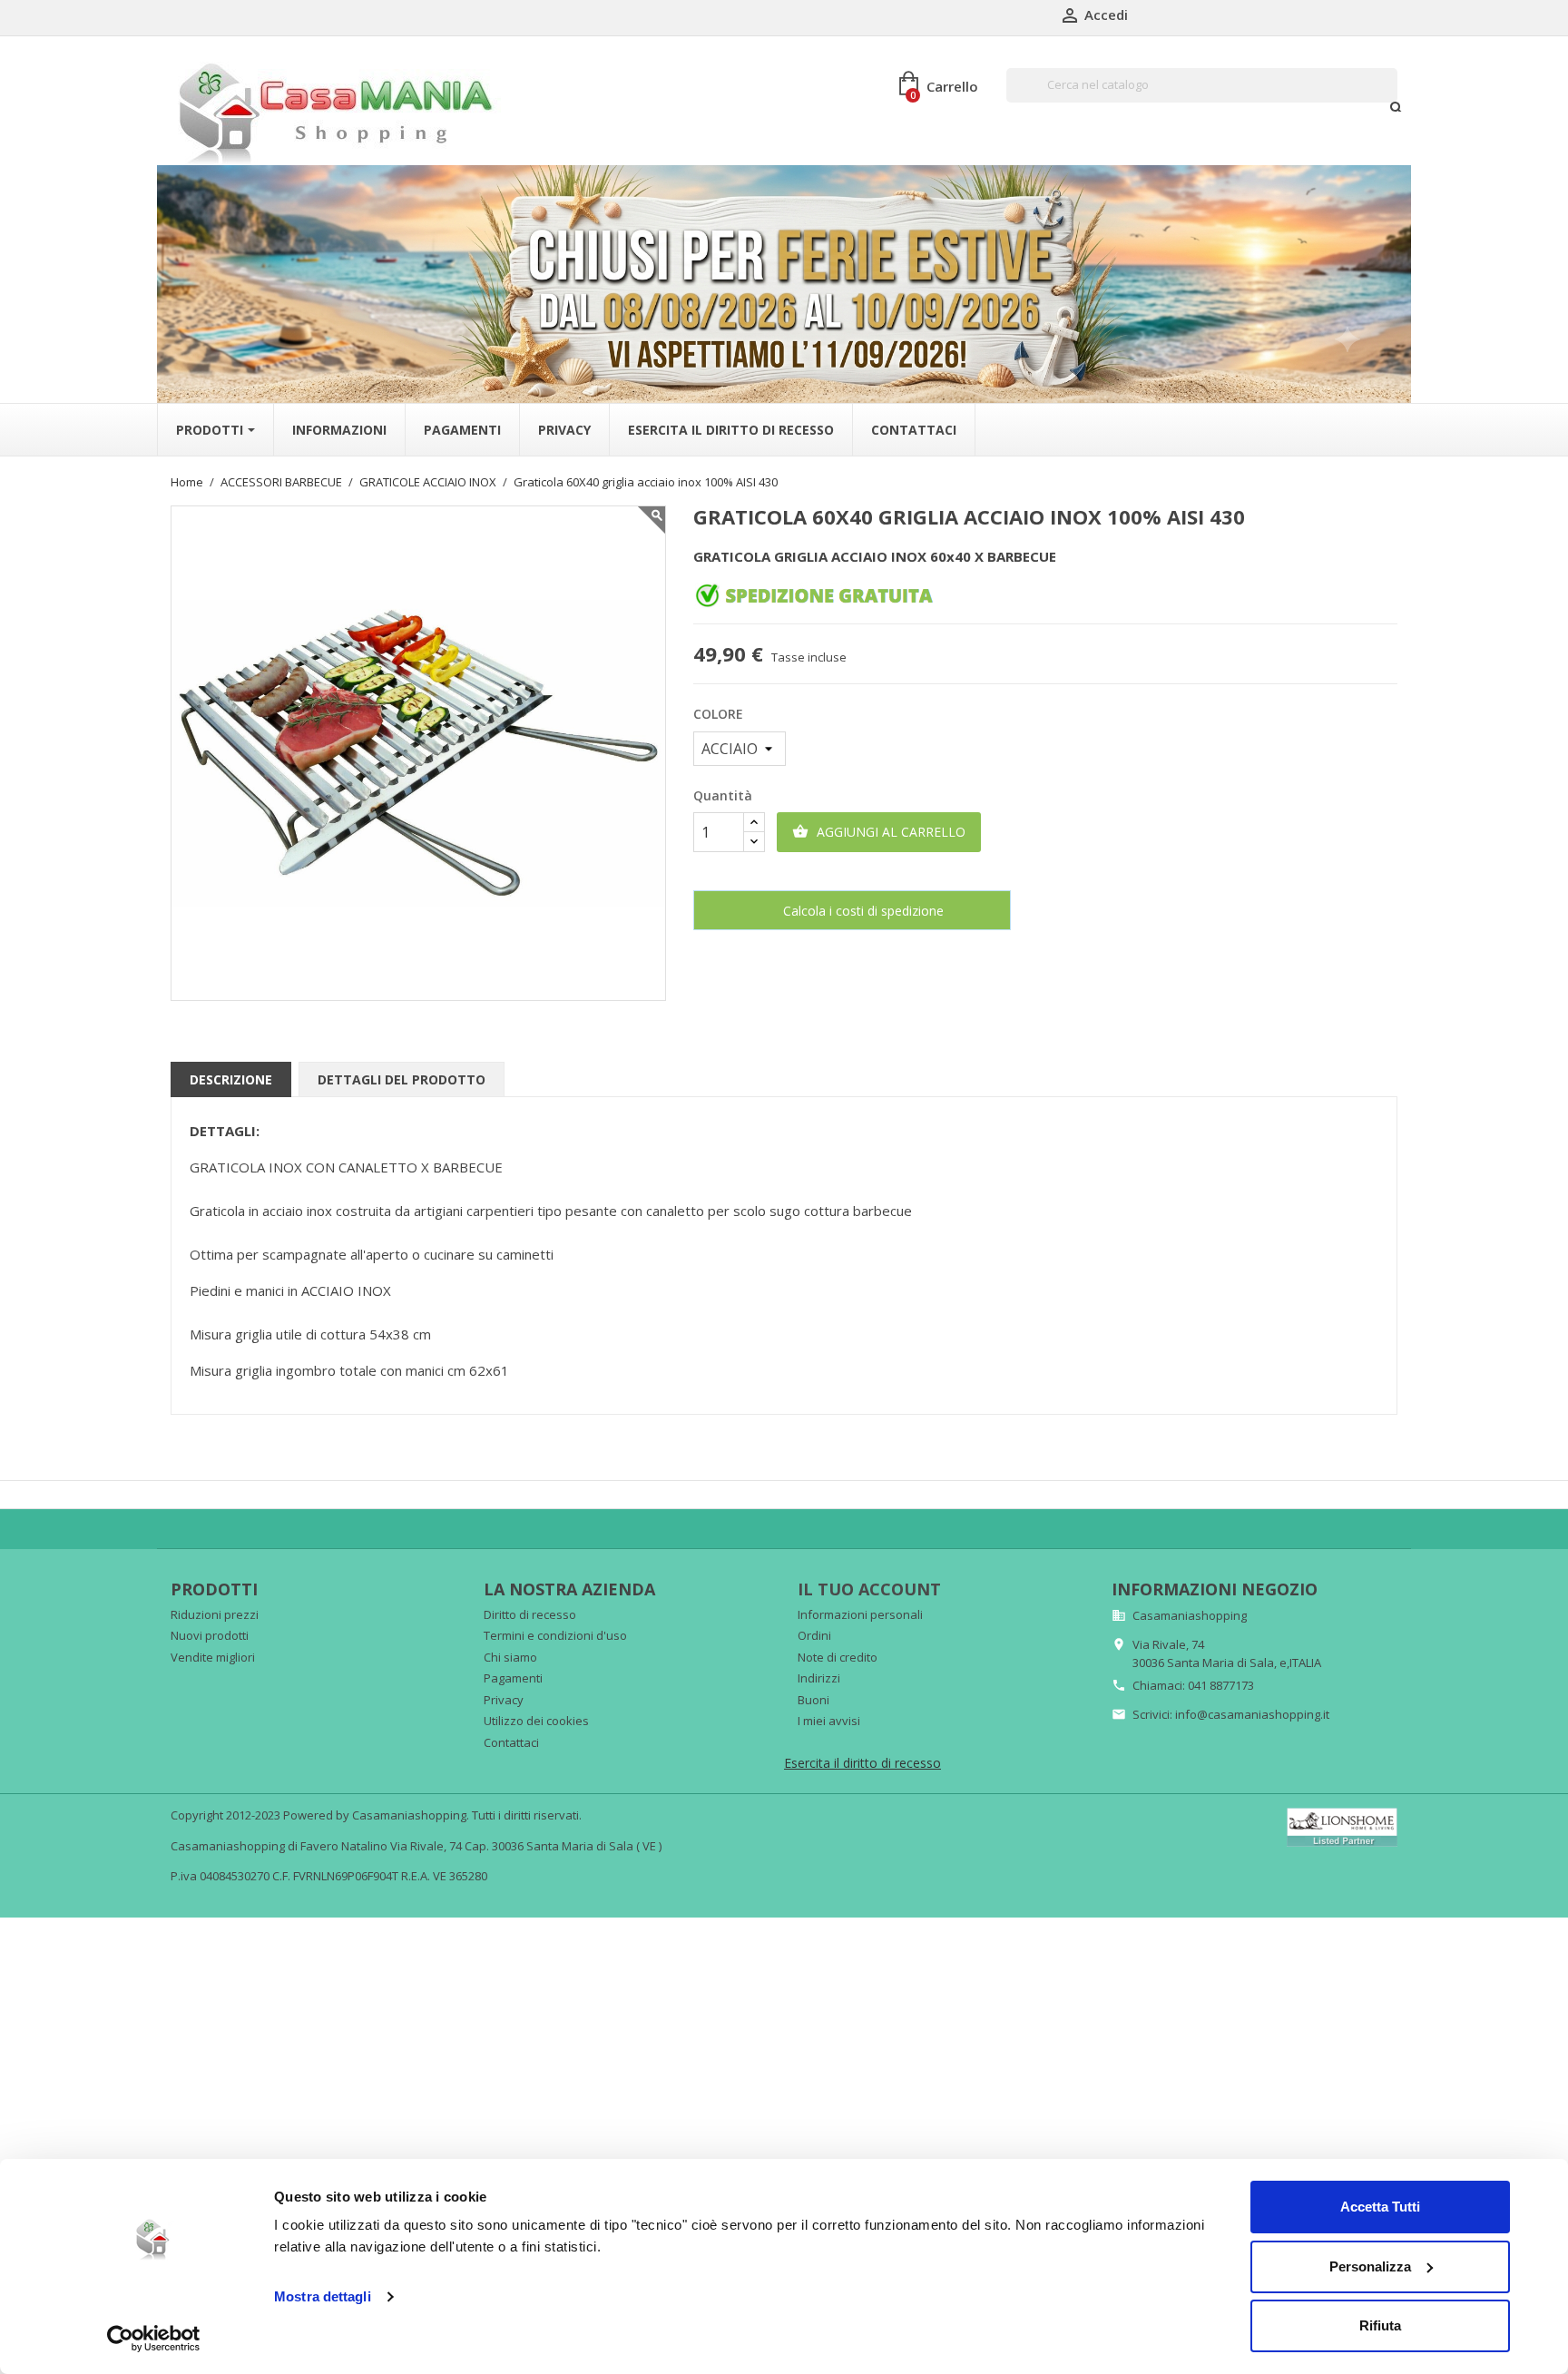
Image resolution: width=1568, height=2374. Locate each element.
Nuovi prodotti (210, 1635)
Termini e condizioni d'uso (555, 1635)
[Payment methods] (1342, 1826)
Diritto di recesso (530, 1614)
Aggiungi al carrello (879, 832)
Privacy (504, 1700)
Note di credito (838, 1657)
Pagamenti (513, 1678)
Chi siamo (510, 1657)
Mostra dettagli (323, 2296)
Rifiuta (1380, 2325)
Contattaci (511, 1742)
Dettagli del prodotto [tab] (402, 1079)
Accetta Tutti (1380, 2207)
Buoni (813, 1700)
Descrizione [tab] (231, 1079)
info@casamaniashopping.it (1252, 1714)
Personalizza (1370, 2266)
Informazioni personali (860, 1614)
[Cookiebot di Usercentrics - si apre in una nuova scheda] (154, 2339)
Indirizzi (819, 1678)
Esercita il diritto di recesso (862, 1763)
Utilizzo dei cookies (536, 1721)
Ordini (814, 1635)
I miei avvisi (829, 1721)
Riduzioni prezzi (215, 1614)
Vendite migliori (213, 1657)
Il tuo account (869, 1589)
